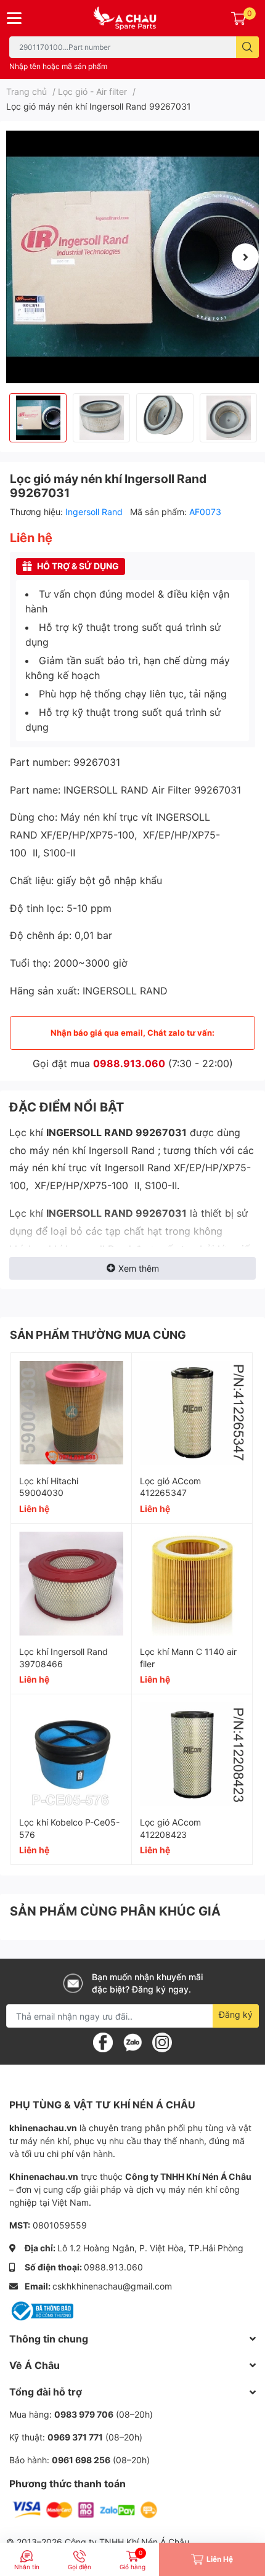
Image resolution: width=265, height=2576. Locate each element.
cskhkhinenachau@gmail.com (112, 2286)
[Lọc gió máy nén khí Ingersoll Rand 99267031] (132, 257)
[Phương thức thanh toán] (85, 2509)
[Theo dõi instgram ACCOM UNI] (162, 2042)
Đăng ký (236, 2014)
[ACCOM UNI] (133, 18)
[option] (132, 257)
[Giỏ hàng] (238, 18)
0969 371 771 (75, 2437)
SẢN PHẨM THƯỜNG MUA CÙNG (98, 1335)
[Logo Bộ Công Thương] (41, 2310)
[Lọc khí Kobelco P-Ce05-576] (71, 1754)
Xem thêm (139, 1268)
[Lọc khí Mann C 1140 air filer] (192, 1584)
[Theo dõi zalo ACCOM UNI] (132, 2042)
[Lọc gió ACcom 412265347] (192, 1413)
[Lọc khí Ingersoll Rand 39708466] (71, 1584)
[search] (247, 47)
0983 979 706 (84, 2414)
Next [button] (245, 257)
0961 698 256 (81, 2460)
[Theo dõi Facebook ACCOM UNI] (103, 2042)
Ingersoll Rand (95, 512)
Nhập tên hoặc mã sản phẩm (58, 66)
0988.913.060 (129, 1063)
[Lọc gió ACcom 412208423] (192, 1754)
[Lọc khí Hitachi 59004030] (71, 1413)
